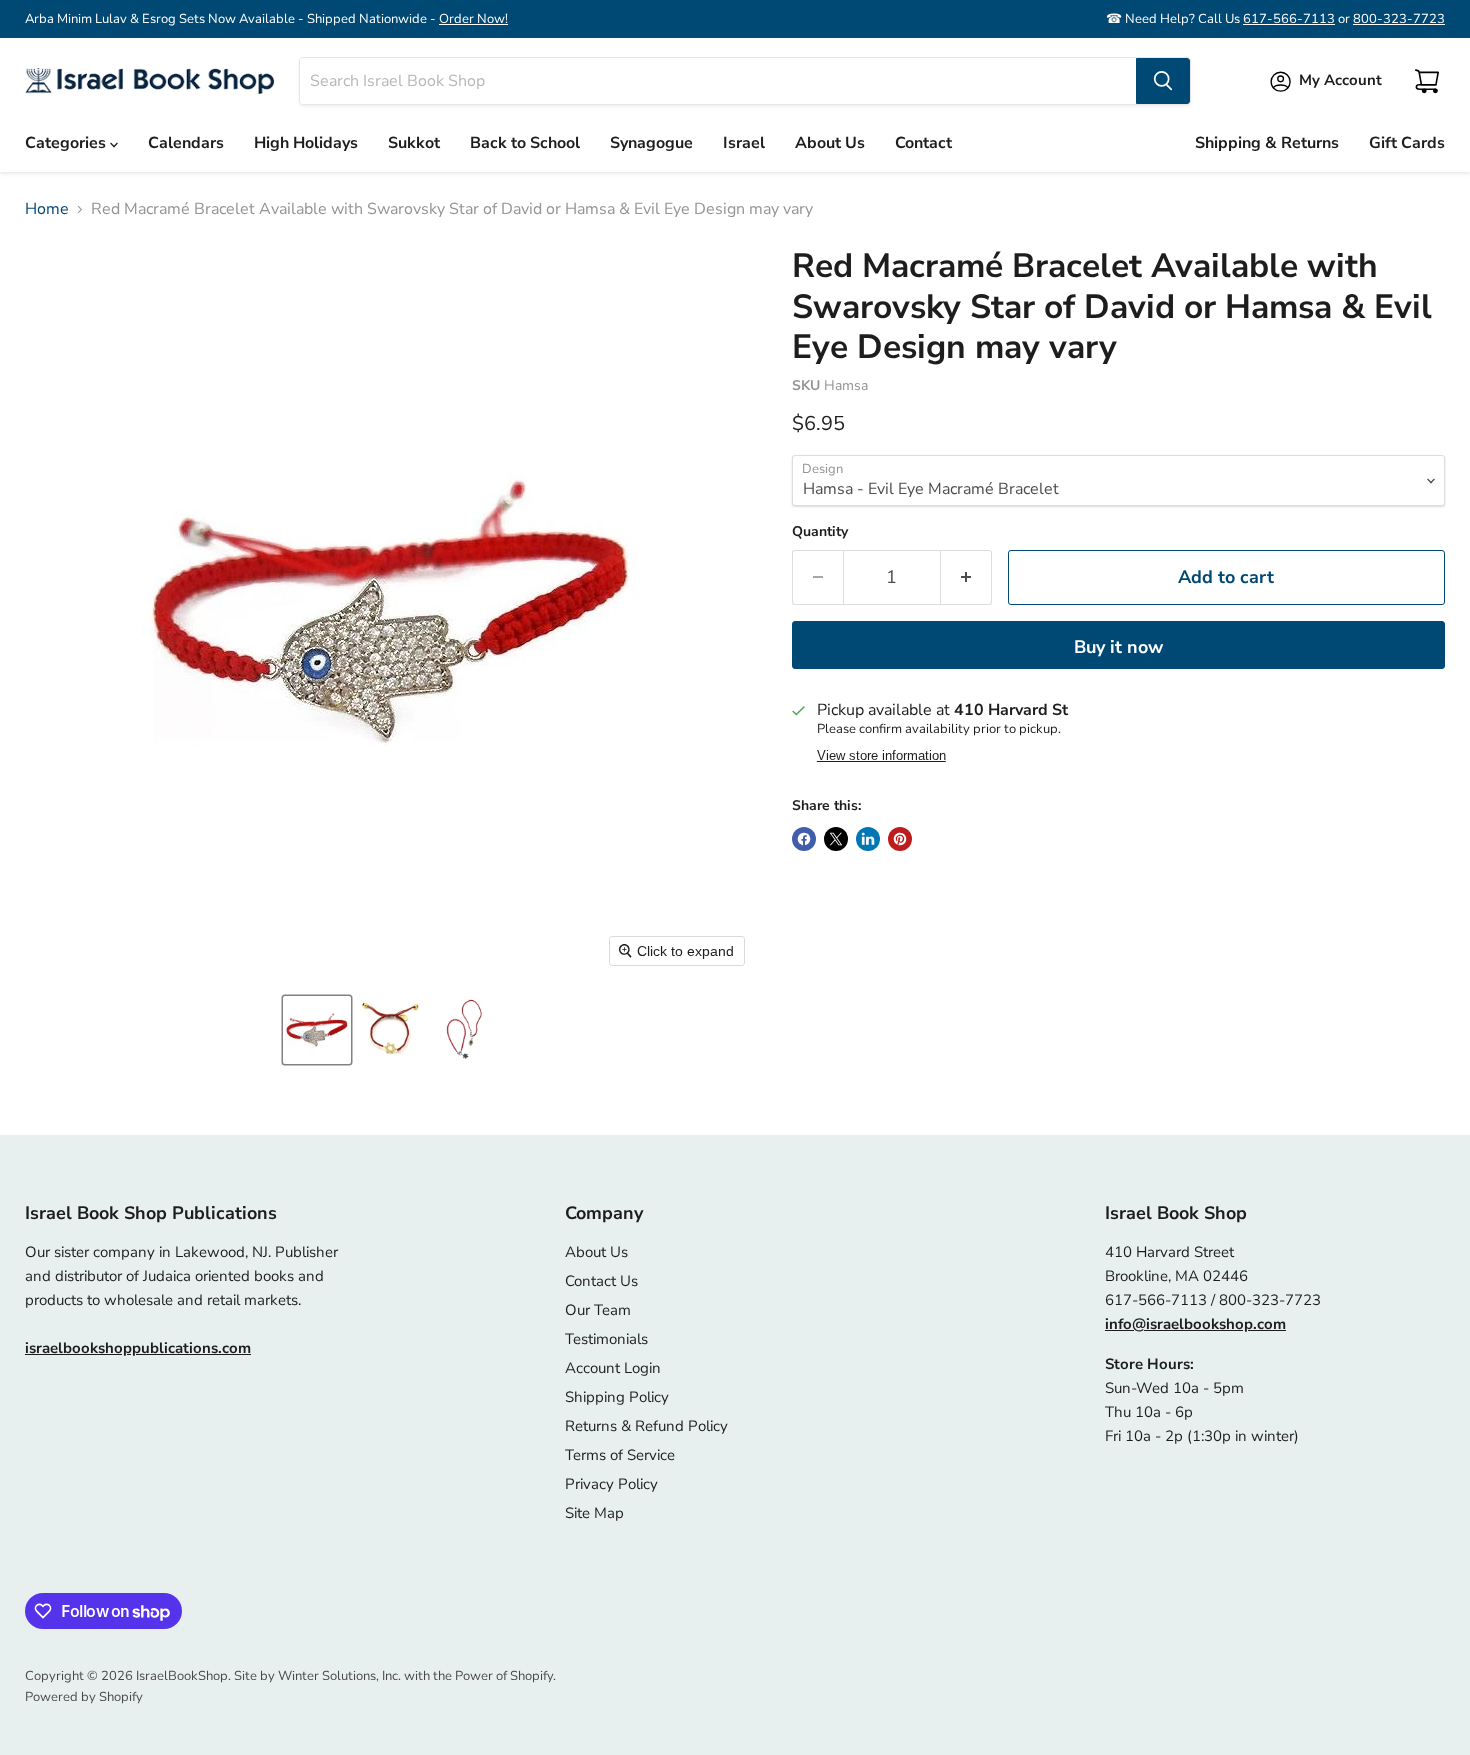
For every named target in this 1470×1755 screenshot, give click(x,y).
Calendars (186, 143)
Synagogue (651, 143)
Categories (67, 143)
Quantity (820, 532)
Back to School (525, 143)
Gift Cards (1407, 143)
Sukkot (414, 143)
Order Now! (473, 19)
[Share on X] (836, 839)
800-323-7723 (1399, 19)
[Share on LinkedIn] (868, 839)
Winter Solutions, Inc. (339, 1676)
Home (47, 209)
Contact (923, 143)
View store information (881, 756)
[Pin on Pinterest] (900, 839)
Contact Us (601, 1281)
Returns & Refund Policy (646, 1426)
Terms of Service (620, 1455)
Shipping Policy (617, 1397)
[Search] (1163, 81)
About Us (830, 143)
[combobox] (718, 81)
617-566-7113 (1289, 19)
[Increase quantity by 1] (966, 577)
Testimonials (606, 1339)
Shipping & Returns (1267, 143)
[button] (317, 1030)
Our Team (598, 1310)
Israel (744, 143)
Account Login (613, 1368)
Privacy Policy (611, 1484)
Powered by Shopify (84, 1697)
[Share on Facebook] (804, 839)
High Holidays (306, 143)
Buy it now (1118, 647)
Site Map (594, 1513)
